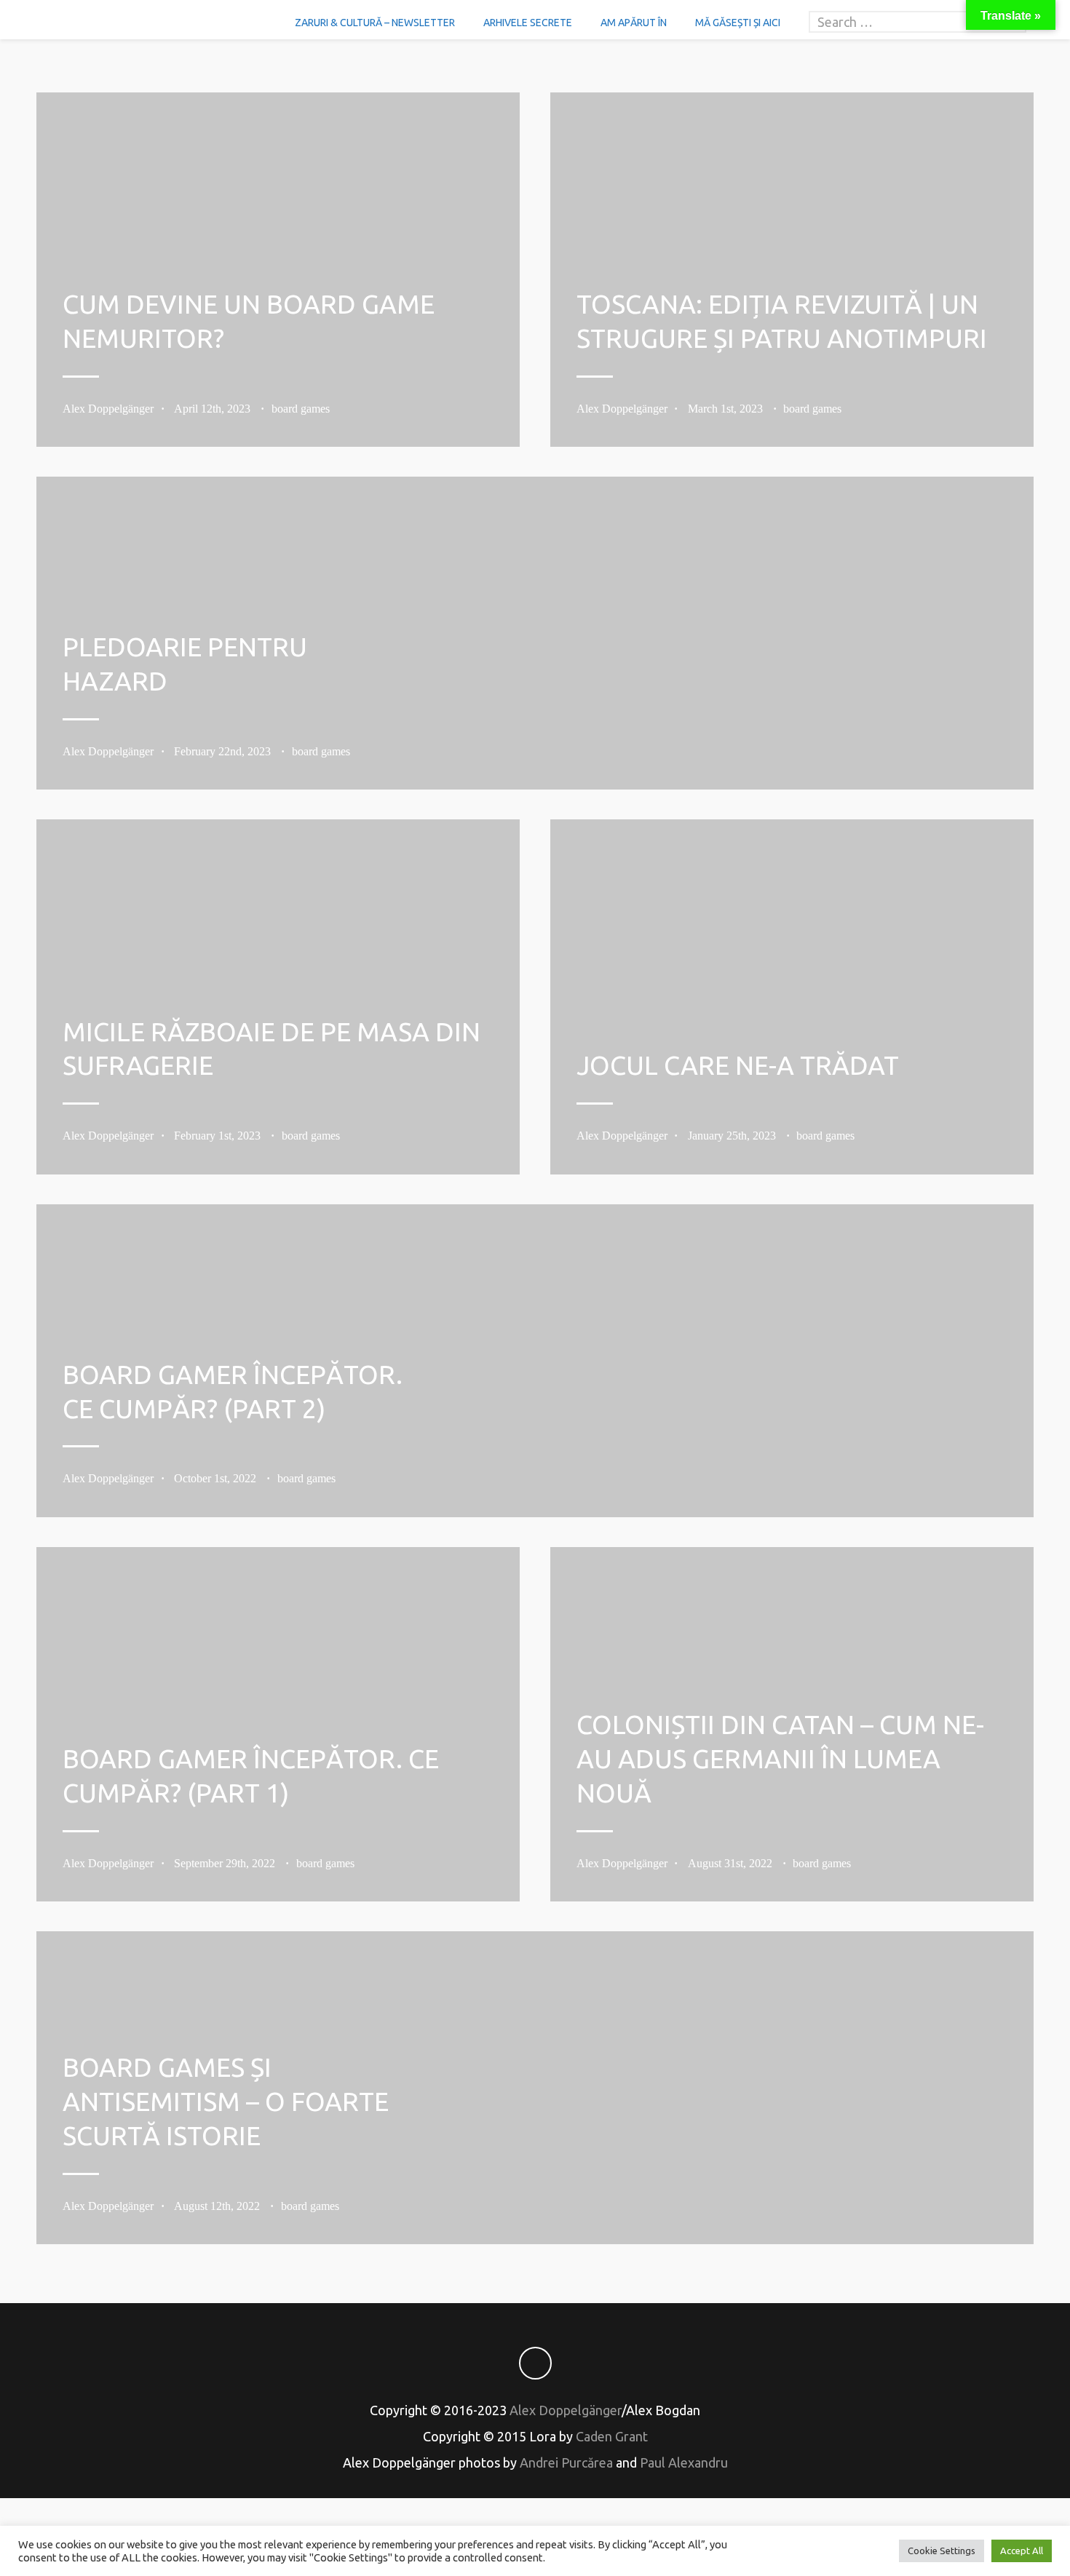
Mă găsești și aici (738, 23)
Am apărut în (634, 23)
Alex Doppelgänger (108, 409)
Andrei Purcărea (566, 2462)
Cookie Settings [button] (942, 2551)
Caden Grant (612, 2436)
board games (301, 409)
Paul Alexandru (684, 2462)
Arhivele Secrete (528, 23)
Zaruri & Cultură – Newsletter (375, 23)
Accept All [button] (1022, 2551)
